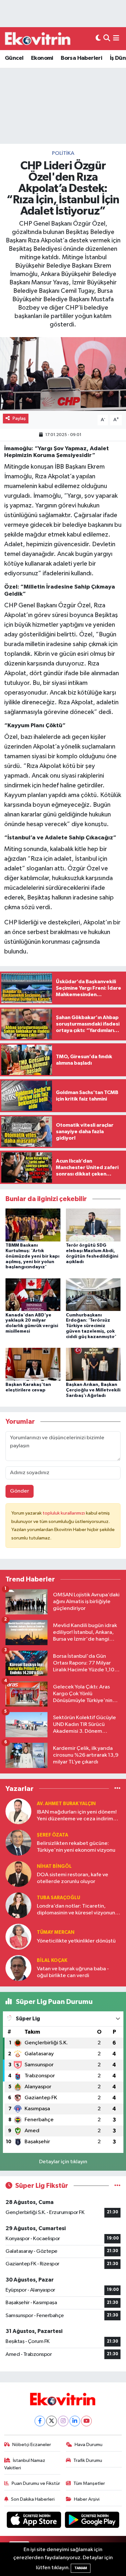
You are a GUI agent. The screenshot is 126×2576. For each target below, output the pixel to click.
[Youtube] (86, 2421)
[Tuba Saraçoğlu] (18, 1905)
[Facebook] (40, 2421)
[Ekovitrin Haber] (38, 38)
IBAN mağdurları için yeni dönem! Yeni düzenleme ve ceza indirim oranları (77, 1816)
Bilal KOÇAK (52, 1960)
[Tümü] (117, 1788)
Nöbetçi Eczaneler (32, 2445)
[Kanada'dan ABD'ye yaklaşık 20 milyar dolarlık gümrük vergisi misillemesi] (33, 1295)
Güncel (14, 58)
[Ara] (107, 39)
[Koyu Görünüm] (98, 39)
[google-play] (92, 2521)
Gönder (20, 1491)
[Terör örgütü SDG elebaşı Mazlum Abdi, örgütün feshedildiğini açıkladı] (93, 1225)
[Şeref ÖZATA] (18, 1842)
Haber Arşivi (87, 2499)
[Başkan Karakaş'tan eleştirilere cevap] (33, 1364)
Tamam (81, 2568)
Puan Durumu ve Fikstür (36, 2483)
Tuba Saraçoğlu (58, 1898)
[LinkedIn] (75, 2421)
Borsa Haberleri (81, 58)
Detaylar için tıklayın (63, 2162)
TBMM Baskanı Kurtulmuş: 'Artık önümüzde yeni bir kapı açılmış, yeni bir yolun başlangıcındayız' (32, 1256)
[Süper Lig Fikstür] (117, 2186)
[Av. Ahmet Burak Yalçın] (18, 1811)
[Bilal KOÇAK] (18, 1968)
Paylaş (19, 418)
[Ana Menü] (116, 39)
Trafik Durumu (88, 2460)
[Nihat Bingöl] (18, 1874)
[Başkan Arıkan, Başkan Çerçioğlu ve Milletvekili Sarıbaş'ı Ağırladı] (93, 1364)
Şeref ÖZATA (52, 1835)
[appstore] (35, 2521)
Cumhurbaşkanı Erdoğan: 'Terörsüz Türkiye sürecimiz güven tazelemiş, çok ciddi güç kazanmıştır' (91, 1326)
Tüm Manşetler (89, 2483)
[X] (52, 2421)
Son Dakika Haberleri (33, 2499)
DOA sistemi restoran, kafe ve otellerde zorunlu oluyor (73, 1878)
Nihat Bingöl (54, 1866)
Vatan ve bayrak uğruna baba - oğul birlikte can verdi (73, 1972)
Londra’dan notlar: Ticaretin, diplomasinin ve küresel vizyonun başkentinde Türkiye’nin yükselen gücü (76, 1910)
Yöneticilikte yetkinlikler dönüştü (76, 1941)
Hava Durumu (89, 2445)
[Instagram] (63, 2421)
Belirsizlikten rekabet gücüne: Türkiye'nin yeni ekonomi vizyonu (76, 1847)
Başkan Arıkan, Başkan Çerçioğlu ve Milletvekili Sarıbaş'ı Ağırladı (93, 1390)
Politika (63, 153)
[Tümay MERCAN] (18, 1937)
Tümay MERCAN (56, 1932)
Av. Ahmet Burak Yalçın (66, 1804)
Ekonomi (42, 58)
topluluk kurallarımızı (64, 1513)
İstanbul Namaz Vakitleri (25, 2464)
